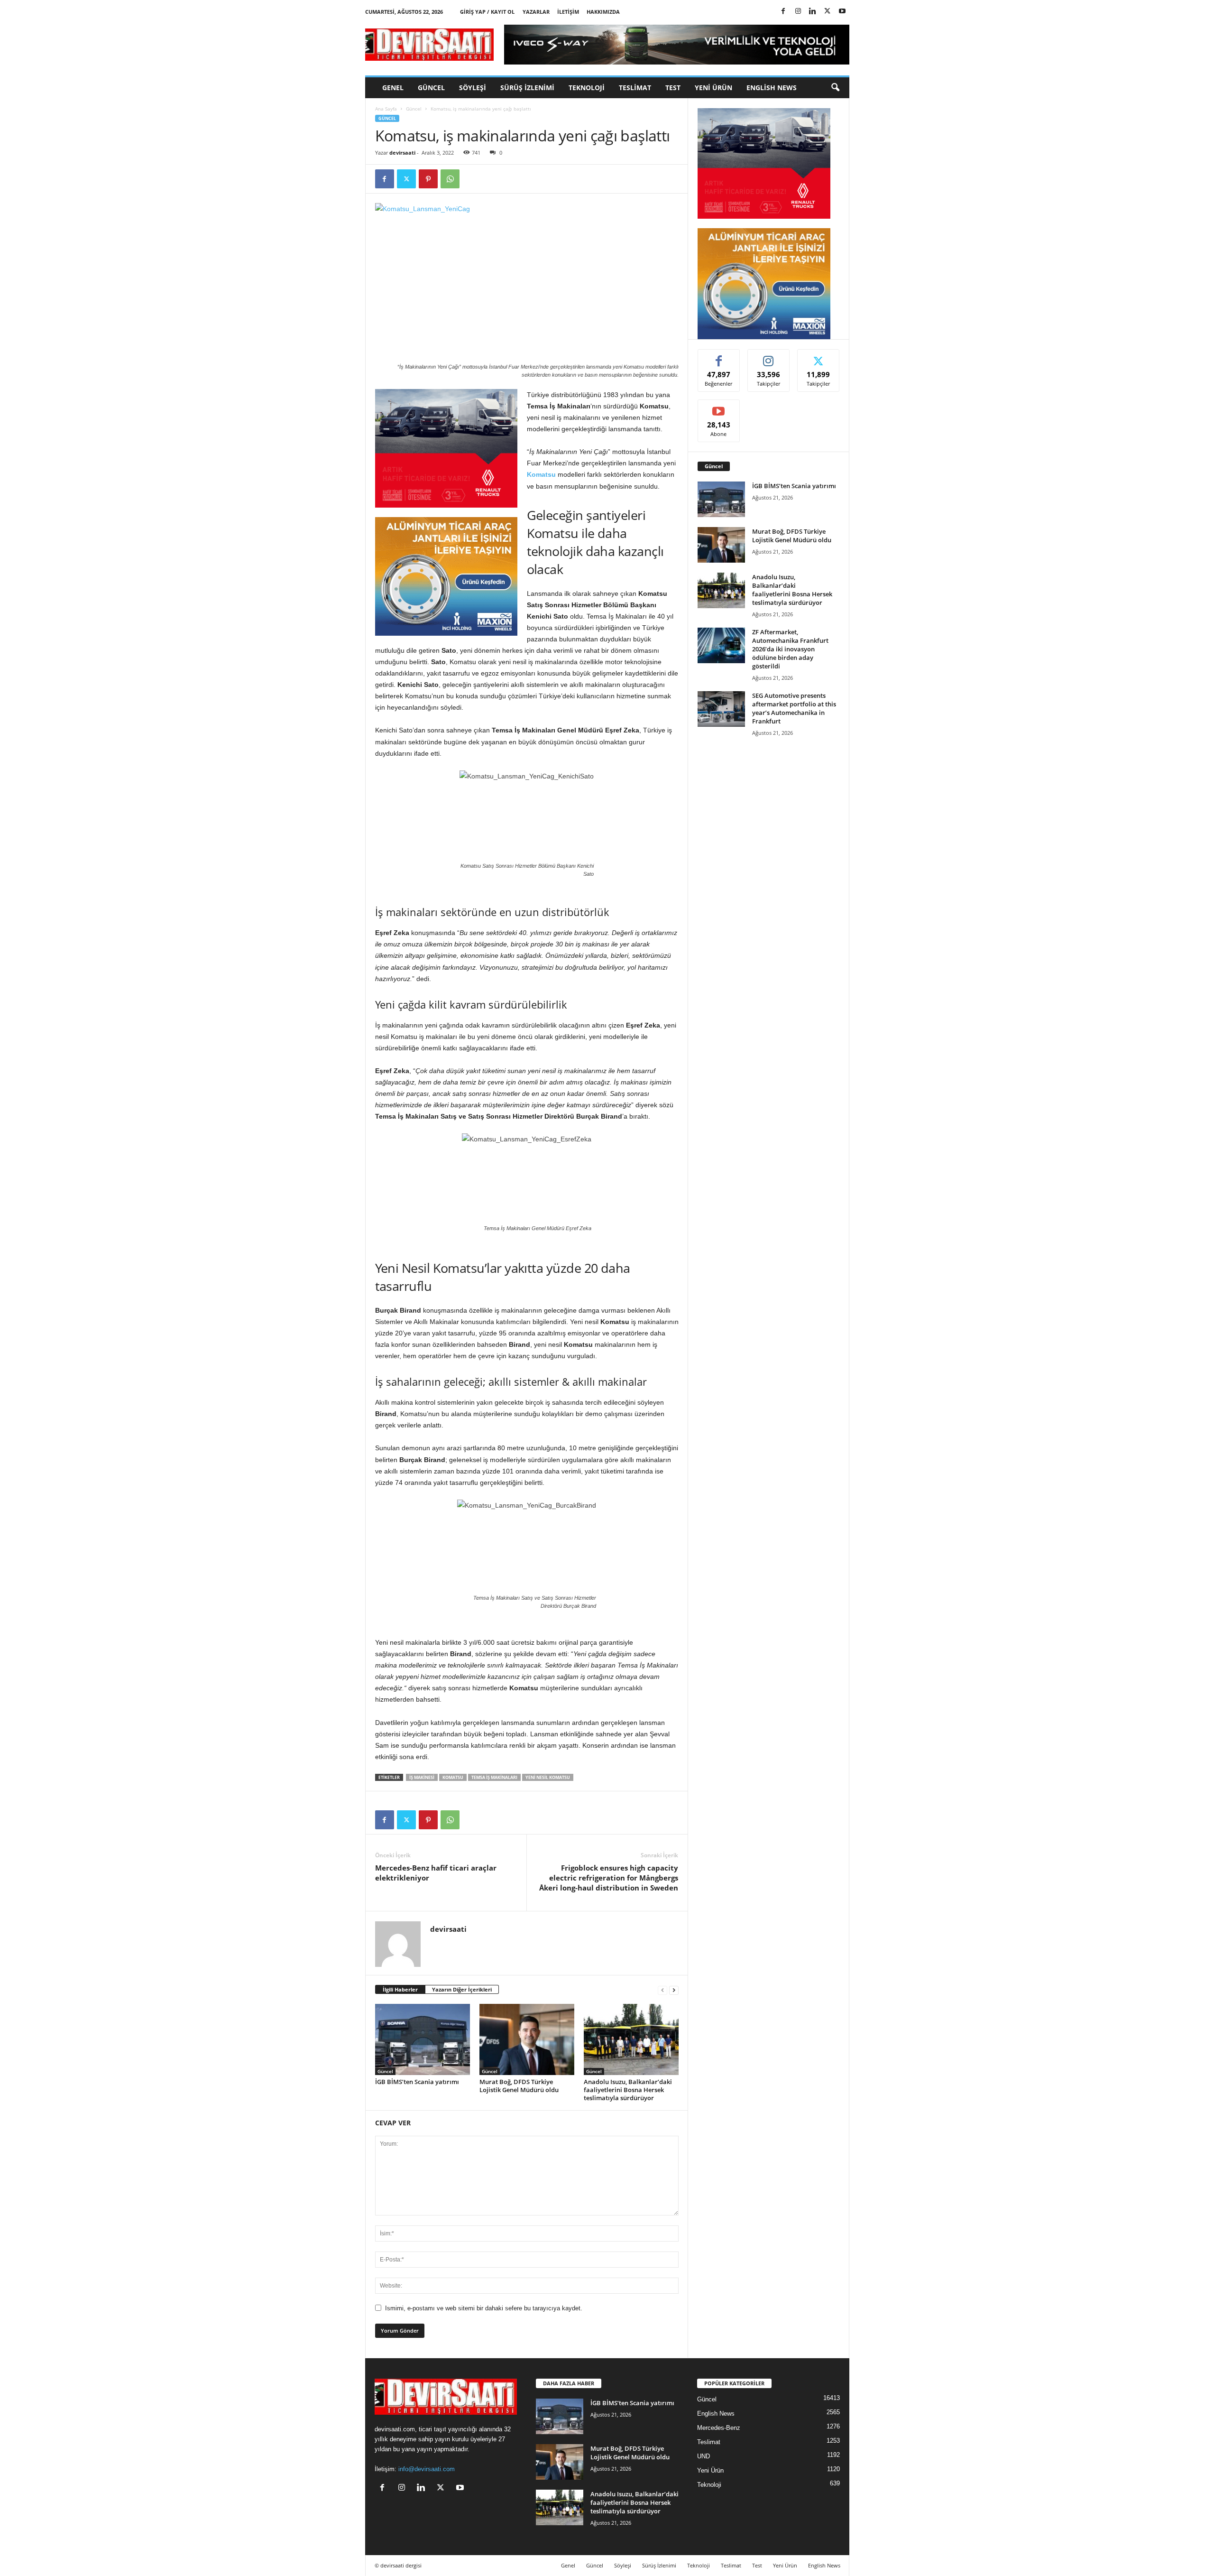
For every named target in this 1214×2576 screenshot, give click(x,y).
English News (772, 88)
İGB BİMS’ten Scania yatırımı (417, 2082)
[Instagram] (798, 12)
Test (673, 88)
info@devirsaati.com (427, 2469)
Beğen (719, 357)
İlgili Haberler (400, 1989)
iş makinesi (422, 1777)
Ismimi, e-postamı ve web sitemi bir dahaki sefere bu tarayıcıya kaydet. (484, 2308)
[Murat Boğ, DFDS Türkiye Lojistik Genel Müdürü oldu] (527, 2039)
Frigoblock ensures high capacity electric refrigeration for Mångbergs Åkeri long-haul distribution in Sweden (609, 1878)
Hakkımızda (603, 12)
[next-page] (674, 1990)
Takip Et (768, 357)
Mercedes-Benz (719, 2428)
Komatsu (541, 474)
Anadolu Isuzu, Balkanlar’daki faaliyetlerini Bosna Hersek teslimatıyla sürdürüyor (628, 2090)
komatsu (453, 1777)
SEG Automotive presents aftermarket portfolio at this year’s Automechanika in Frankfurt (794, 708)
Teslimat (635, 88)
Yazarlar (536, 12)
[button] (835, 88)
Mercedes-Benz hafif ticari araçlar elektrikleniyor (436, 1873)
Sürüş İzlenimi (527, 88)
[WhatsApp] (450, 179)
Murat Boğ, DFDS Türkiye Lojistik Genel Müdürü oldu (519, 2086)
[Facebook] (783, 12)
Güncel (431, 88)
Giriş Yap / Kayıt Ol (487, 12)
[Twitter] (828, 12)
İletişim (568, 12)
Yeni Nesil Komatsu (548, 1777)
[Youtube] (842, 12)
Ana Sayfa (386, 109)
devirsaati (402, 153)
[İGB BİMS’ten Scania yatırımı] (423, 2039)
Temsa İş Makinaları (494, 1777)
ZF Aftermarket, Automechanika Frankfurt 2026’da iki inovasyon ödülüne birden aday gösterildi (790, 649)
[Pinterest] (428, 179)
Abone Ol (719, 407)
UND (704, 2456)
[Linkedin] (813, 12)
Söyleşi (473, 88)
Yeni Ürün (713, 88)
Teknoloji (587, 88)
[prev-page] (662, 1990)
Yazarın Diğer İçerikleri (462, 1989)
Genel (393, 88)
